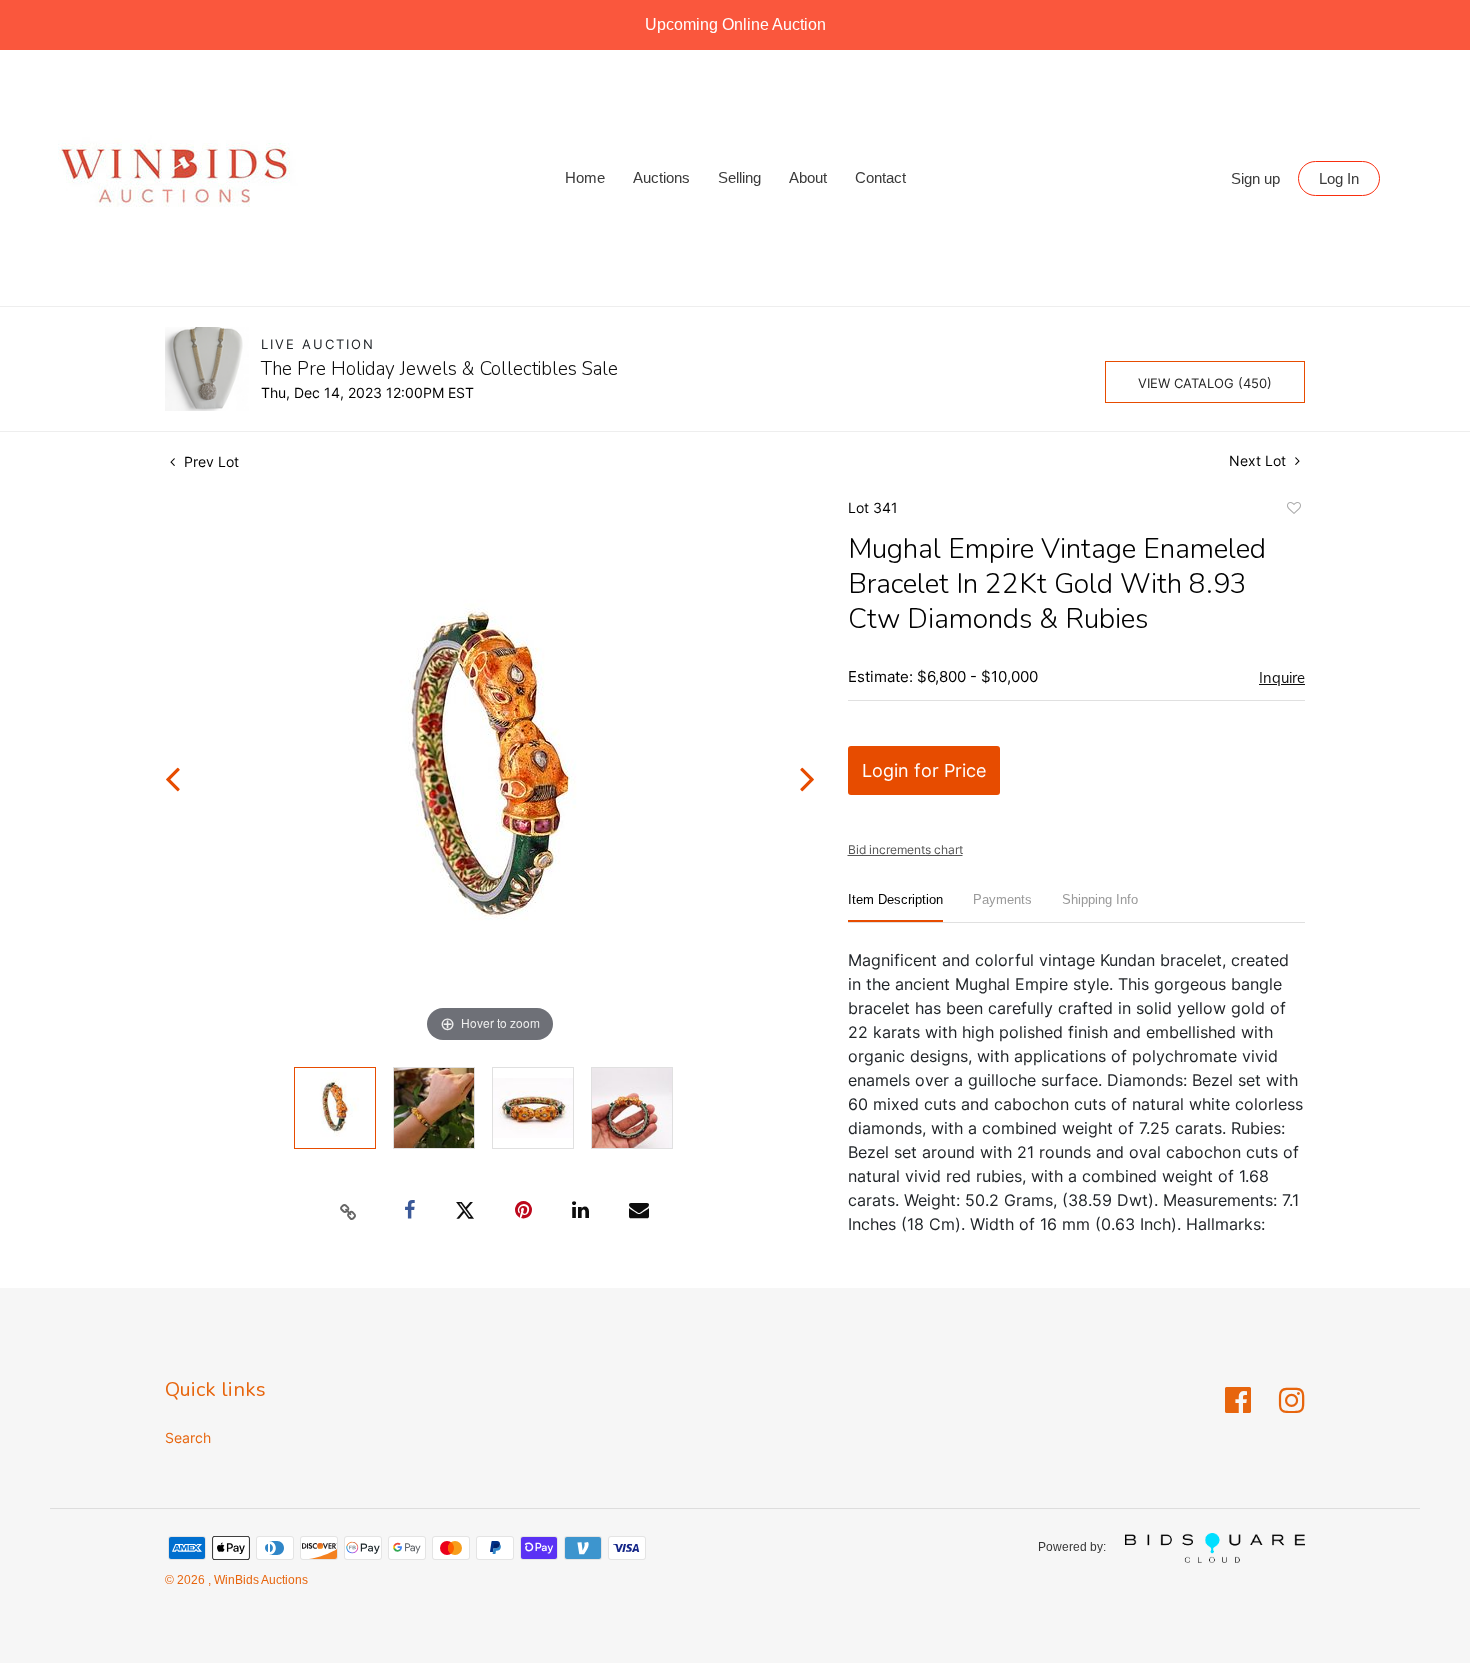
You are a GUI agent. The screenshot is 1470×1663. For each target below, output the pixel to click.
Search (188, 1437)
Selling (739, 177)
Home (585, 177)
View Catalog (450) (1205, 383)
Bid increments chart (905, 849)
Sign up (1255, 178)
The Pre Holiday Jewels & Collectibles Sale (439, 369)
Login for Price (924, 770)
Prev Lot (209, 461)
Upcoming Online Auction (735, 24)
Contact (880, 177)
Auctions (661, 177)
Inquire (1282, 678)
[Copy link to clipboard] (349, 1211)
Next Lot (1259, 460)
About (808, 177)
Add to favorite (1293, 511)
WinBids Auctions (259, 1580)
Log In (1339, 178)
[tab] (895, 907)
